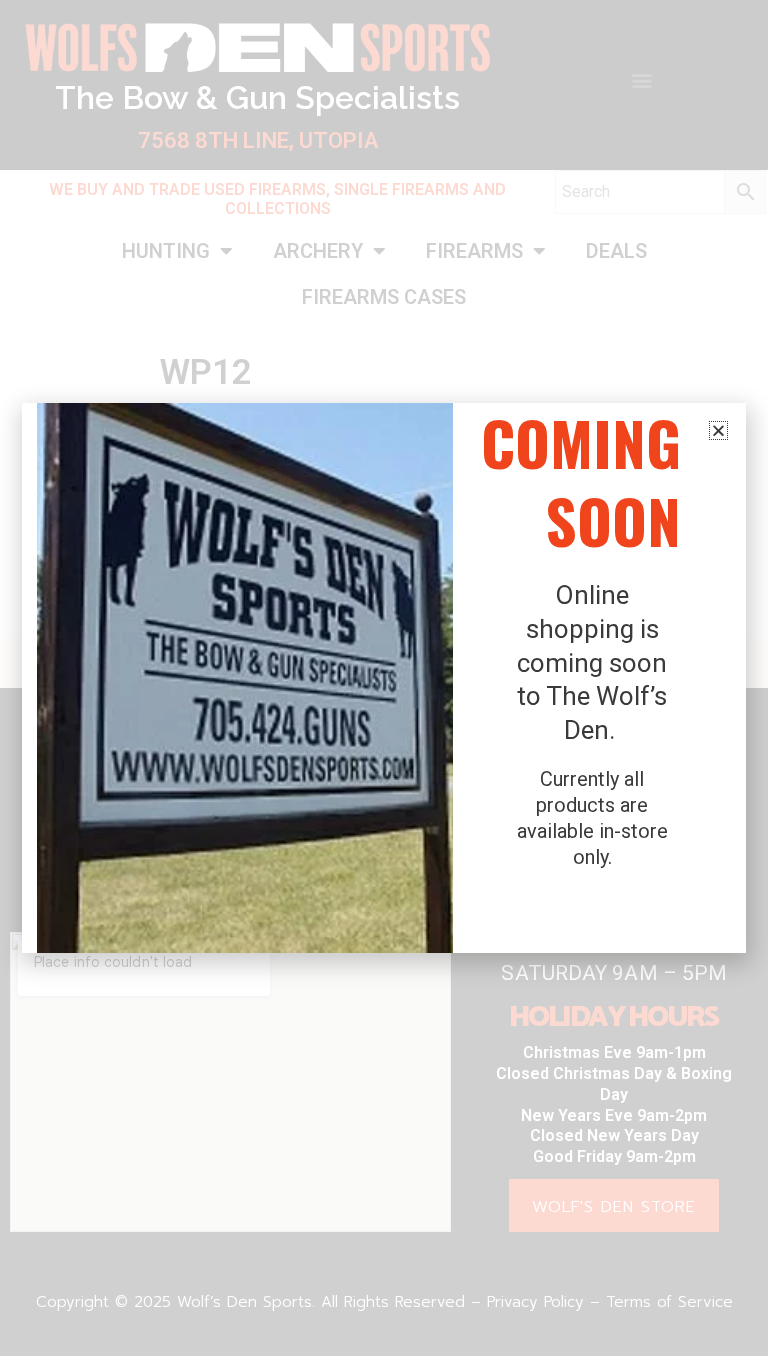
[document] (384, 678)
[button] (718, 430)
